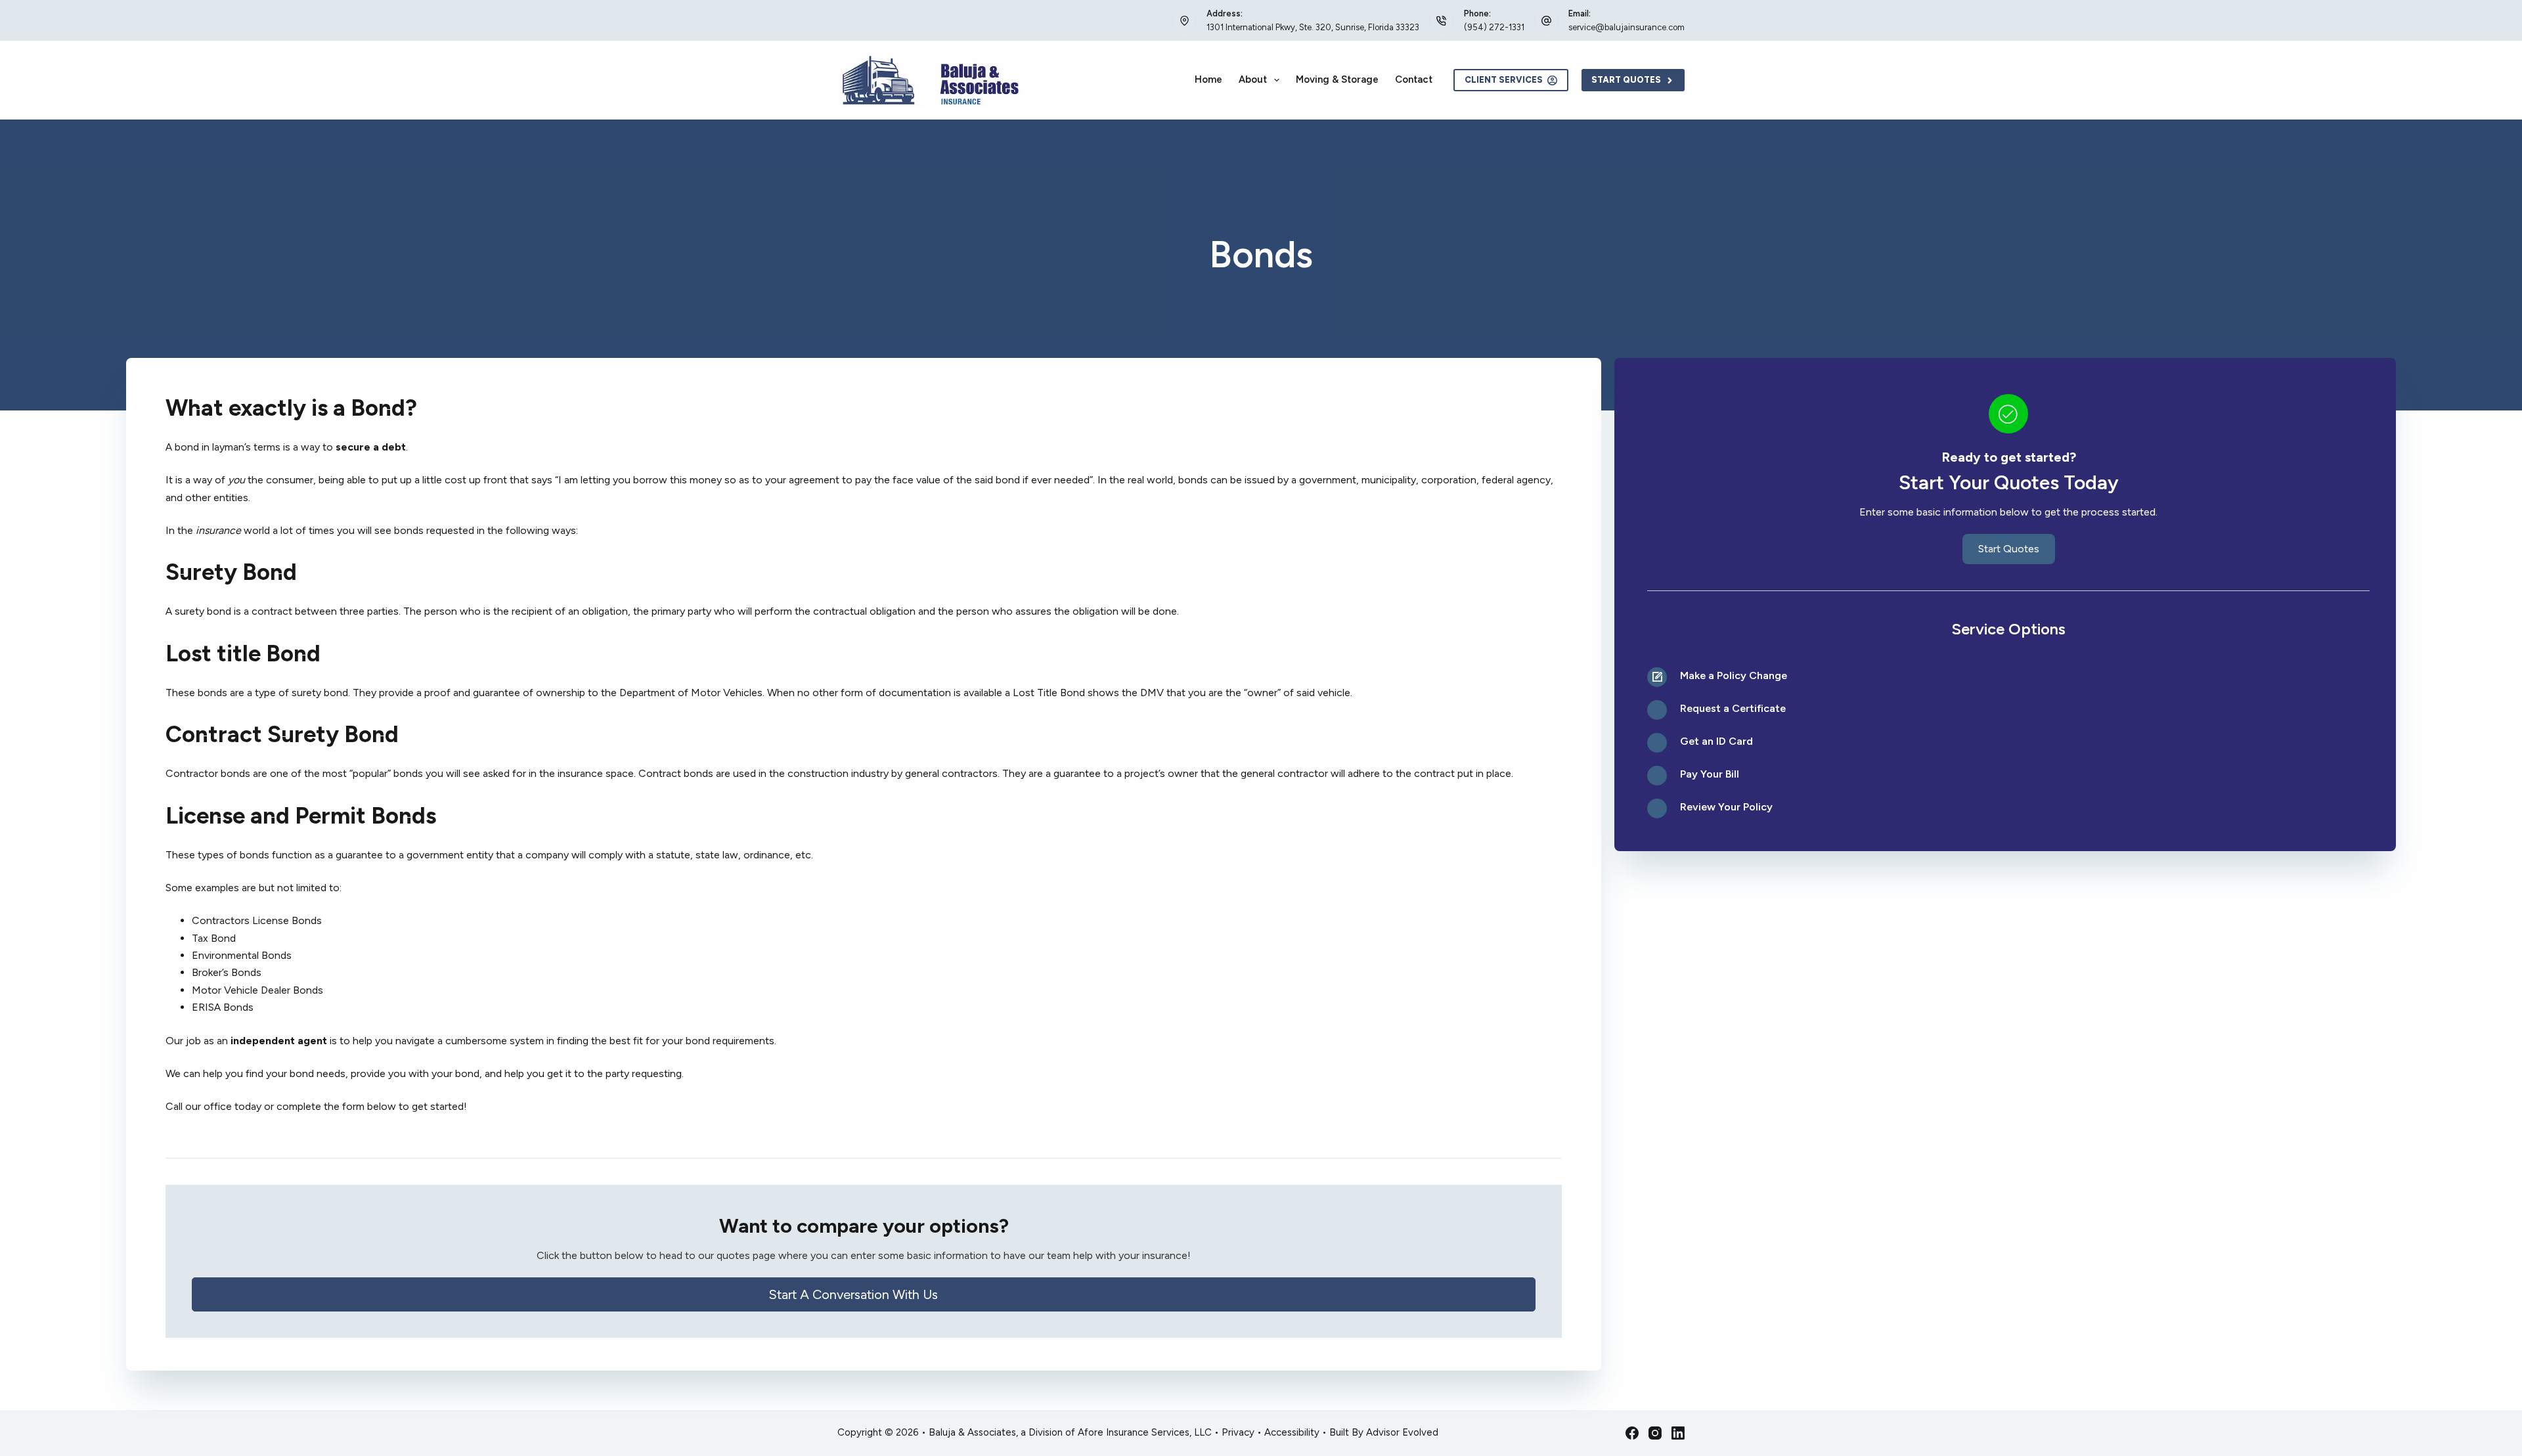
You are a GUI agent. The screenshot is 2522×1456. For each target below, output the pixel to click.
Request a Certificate (1733, 708)
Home (1208, 79)
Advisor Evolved (1402, 1432)
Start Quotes (1626, 80)
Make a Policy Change (1734, 675)
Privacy (1238, 1432)
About (1253, 79)
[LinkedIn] (1678, 1433)
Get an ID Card (1716, 741)
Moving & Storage (1337, 79)
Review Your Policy (1726, 807)
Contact (1414, 79)
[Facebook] (1632, 1433)
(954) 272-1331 (1494, 27)
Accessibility (1292, 1432)
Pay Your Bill (1710, 774)
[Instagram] (1655, 1433)
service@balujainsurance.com (1626, 27)
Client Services (1504, 80)
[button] (864, 1294)
